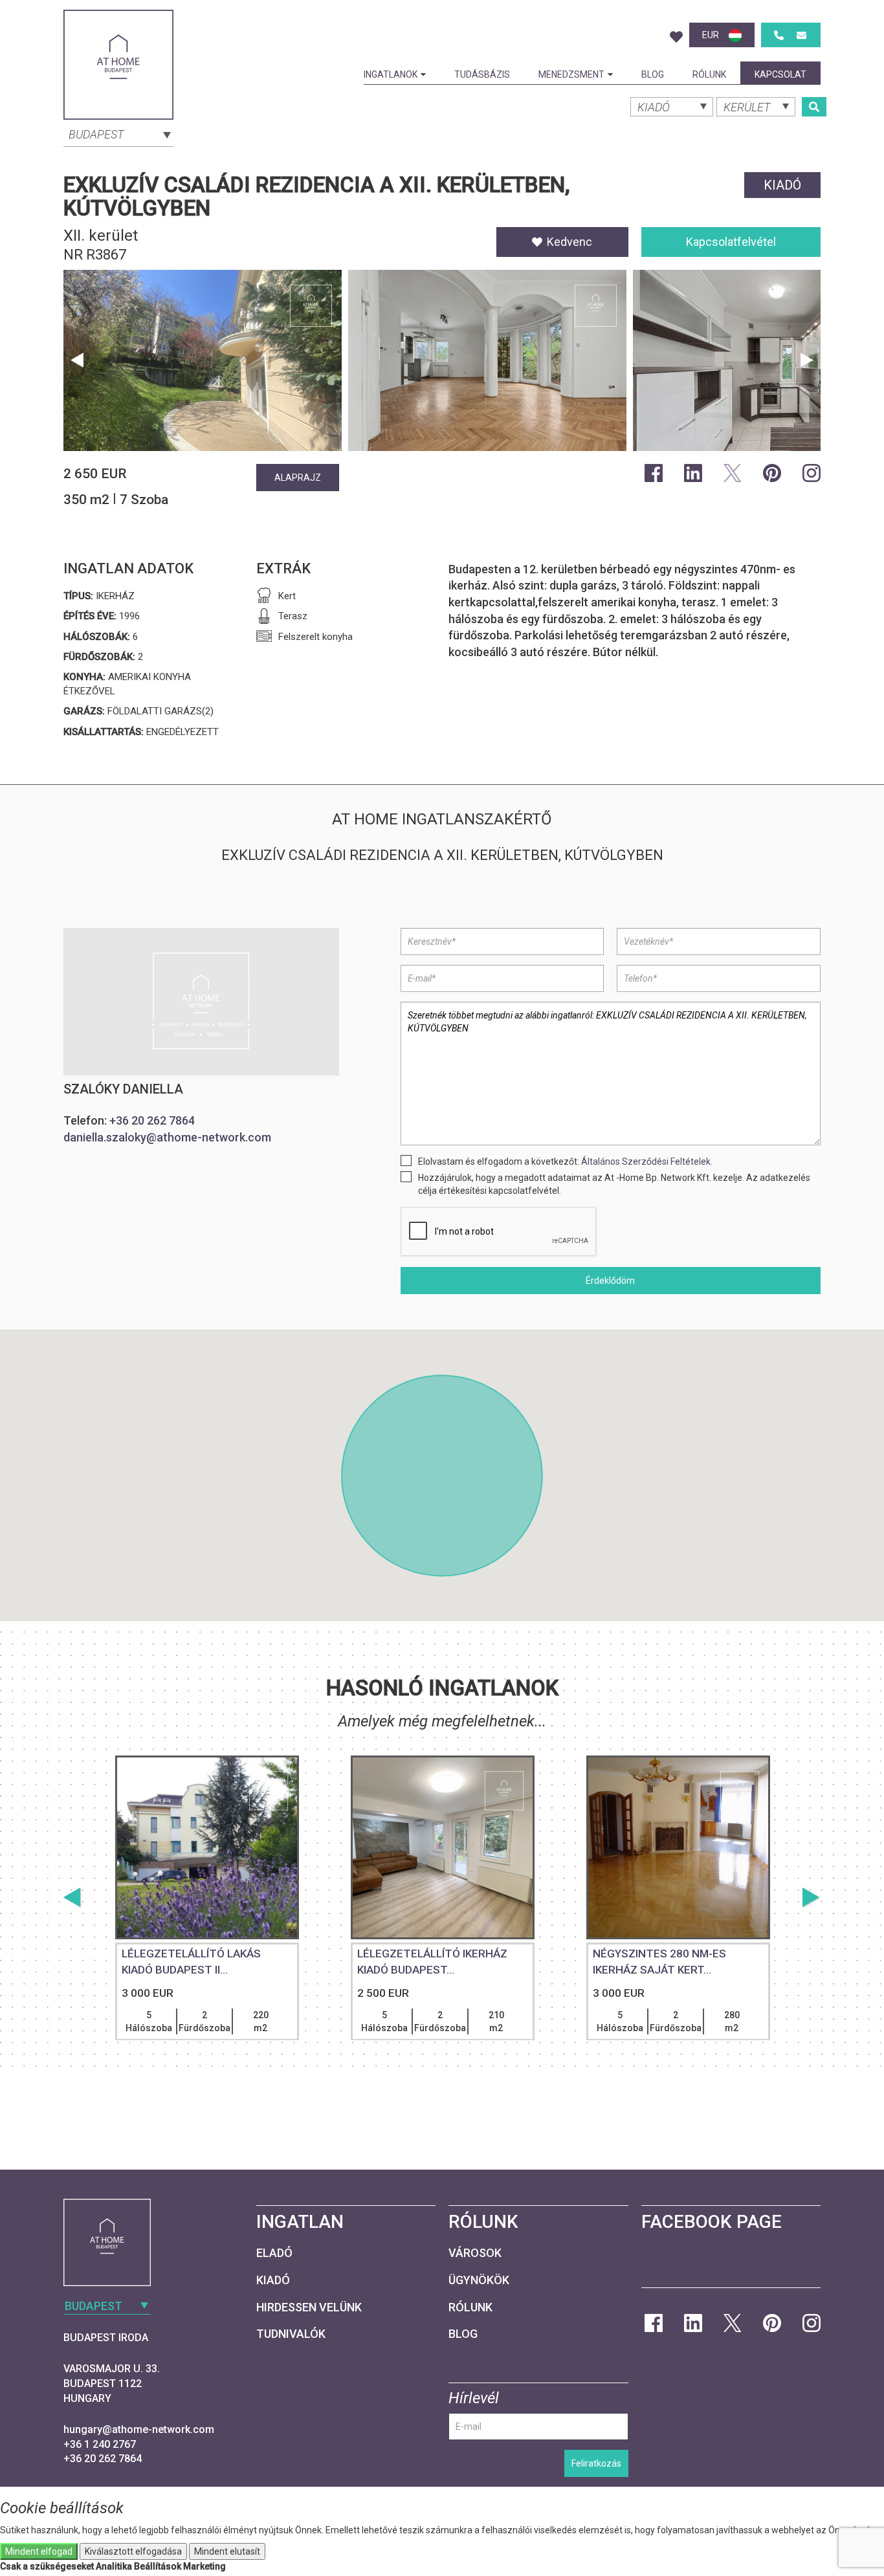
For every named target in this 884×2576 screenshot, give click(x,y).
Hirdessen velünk (309, 2307)
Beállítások (158, 2566)
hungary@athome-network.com (139, 2429)
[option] (203, 364)
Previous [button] (77, 360)
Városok (475, 2253)
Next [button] (807, 360)
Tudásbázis (482, 74)
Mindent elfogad (39, 2551)
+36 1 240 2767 (100, 2444)
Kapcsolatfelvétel (731, 242)
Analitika (114, 2566)
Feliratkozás (596, 2463)
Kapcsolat (780, 74)
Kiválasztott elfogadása (133, 2551)
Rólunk (709, 74)
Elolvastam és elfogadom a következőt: (565, 1161)
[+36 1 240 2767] (779, 35)
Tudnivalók (291, 2334)
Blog (653, 74)
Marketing (204, 2566)
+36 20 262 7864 (152, 1120)
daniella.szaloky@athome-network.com (167, 1137)
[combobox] (118, 133)
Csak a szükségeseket (47, 2566)
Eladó (274, 2253)
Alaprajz (298, 478)
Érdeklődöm (610, 1281)
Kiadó (273, 2280)
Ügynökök (479, 2280)
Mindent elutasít (227, 2551)
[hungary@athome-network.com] (801, 35)
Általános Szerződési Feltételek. (647, 1161)
